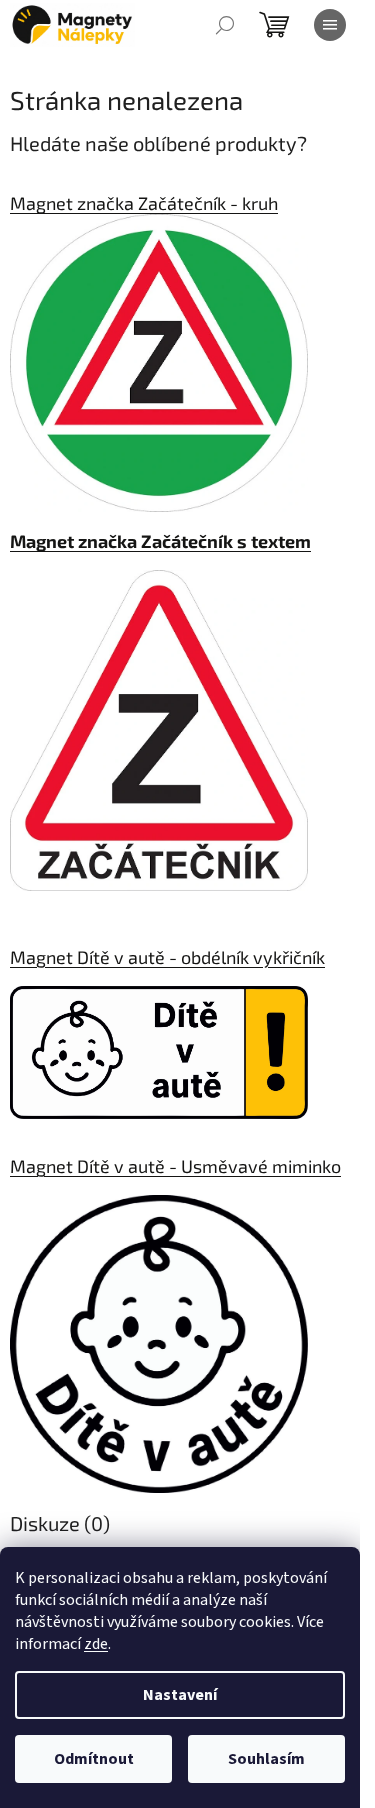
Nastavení (180, 1695)
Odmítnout (94, 1759)
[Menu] (330, 25)
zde (96, 1644)
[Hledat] (225, 25)
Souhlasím (266, 1759)
